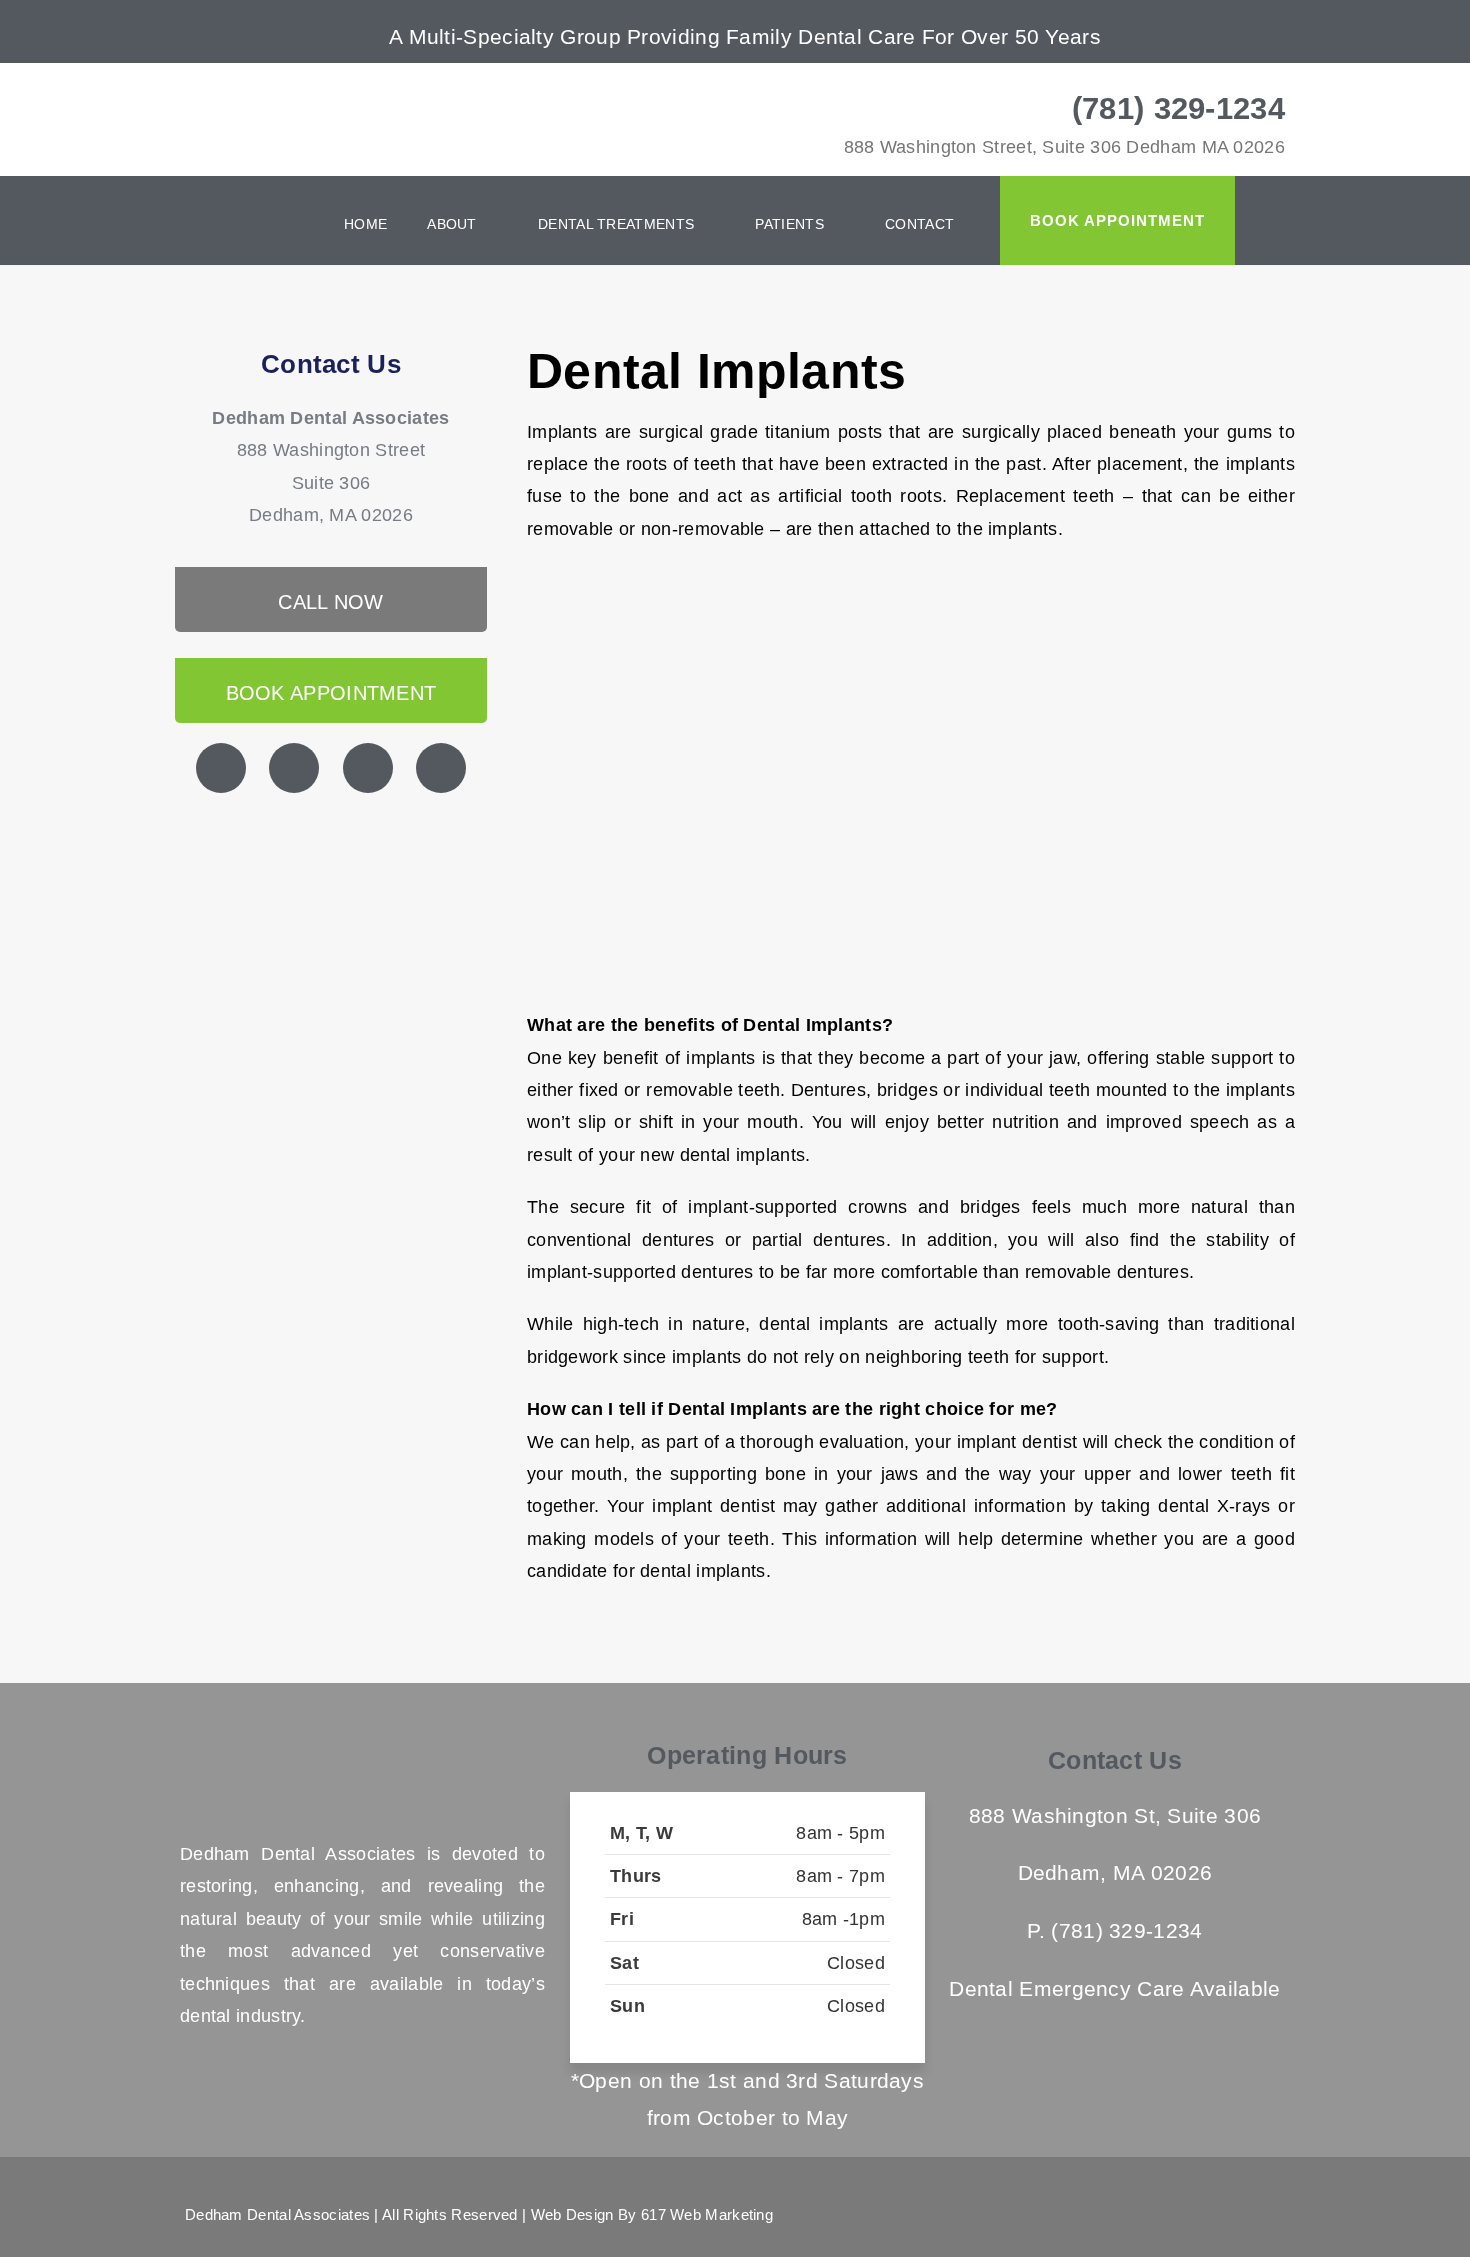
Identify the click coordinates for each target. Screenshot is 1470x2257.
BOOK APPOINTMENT (331, 693)
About (452, 224)
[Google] (1159, 2214)
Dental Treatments (616, 224)
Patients (789, 224)
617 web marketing (707, 2214)
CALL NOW (330, 602)
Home (365, 224)
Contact (919, 224)
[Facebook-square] (1196, 2214)
